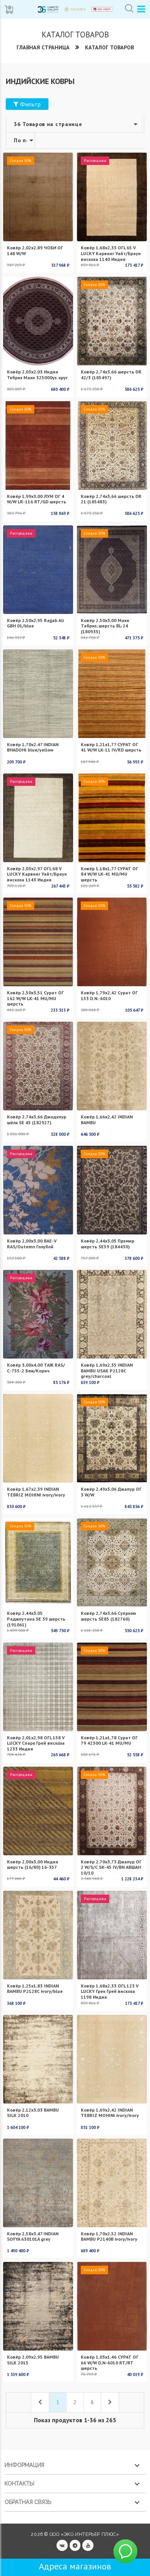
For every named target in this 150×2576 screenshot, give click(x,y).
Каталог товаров (109, 47)
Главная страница (43, 47)
